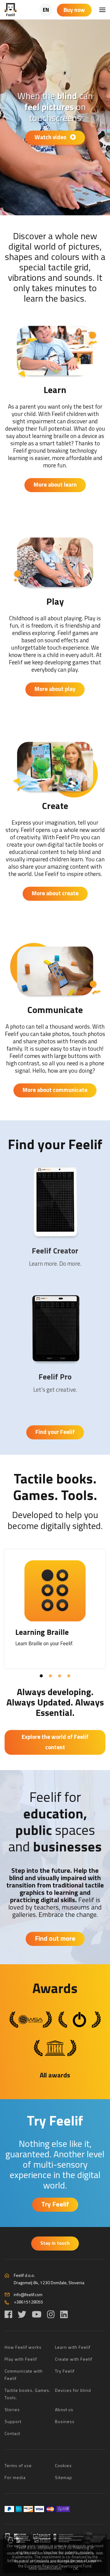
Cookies (63, 2465)
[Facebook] (8, 2314)
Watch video (51, 137)
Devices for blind (73, 2390)
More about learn (55, 484)
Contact (12, 2433)
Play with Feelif (21, 2359)
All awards (55, 2075)
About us (64, 2409)
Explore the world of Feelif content (55, 1742)
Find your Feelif (55, 1144)
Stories (12, 2409)
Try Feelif (55, 2120)
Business (65, 2421)
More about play (55, 689)
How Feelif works (23, 2347)
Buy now (74, 10)
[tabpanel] (55, 1609)
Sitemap (64, 2477)
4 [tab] (67, 1676)
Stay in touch (55, 2243)
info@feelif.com (28, 2294)
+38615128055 (28, 2302)
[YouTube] (37, 2314)
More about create (55, 893)
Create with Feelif (74, 2359)
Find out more (55, 1938)
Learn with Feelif (73, 2347)
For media (15, 2477)
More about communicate (55, 1090)
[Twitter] (22, 2314)
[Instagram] (51, 2314)
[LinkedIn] (64, 2314)
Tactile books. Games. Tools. (55, 1487)
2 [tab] (49, 1676)
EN (46, 10)
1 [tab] (40, 1676)
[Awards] (31, 2019)
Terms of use (18, 2465)
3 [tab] (58, 1676)
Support (13, 2421)
